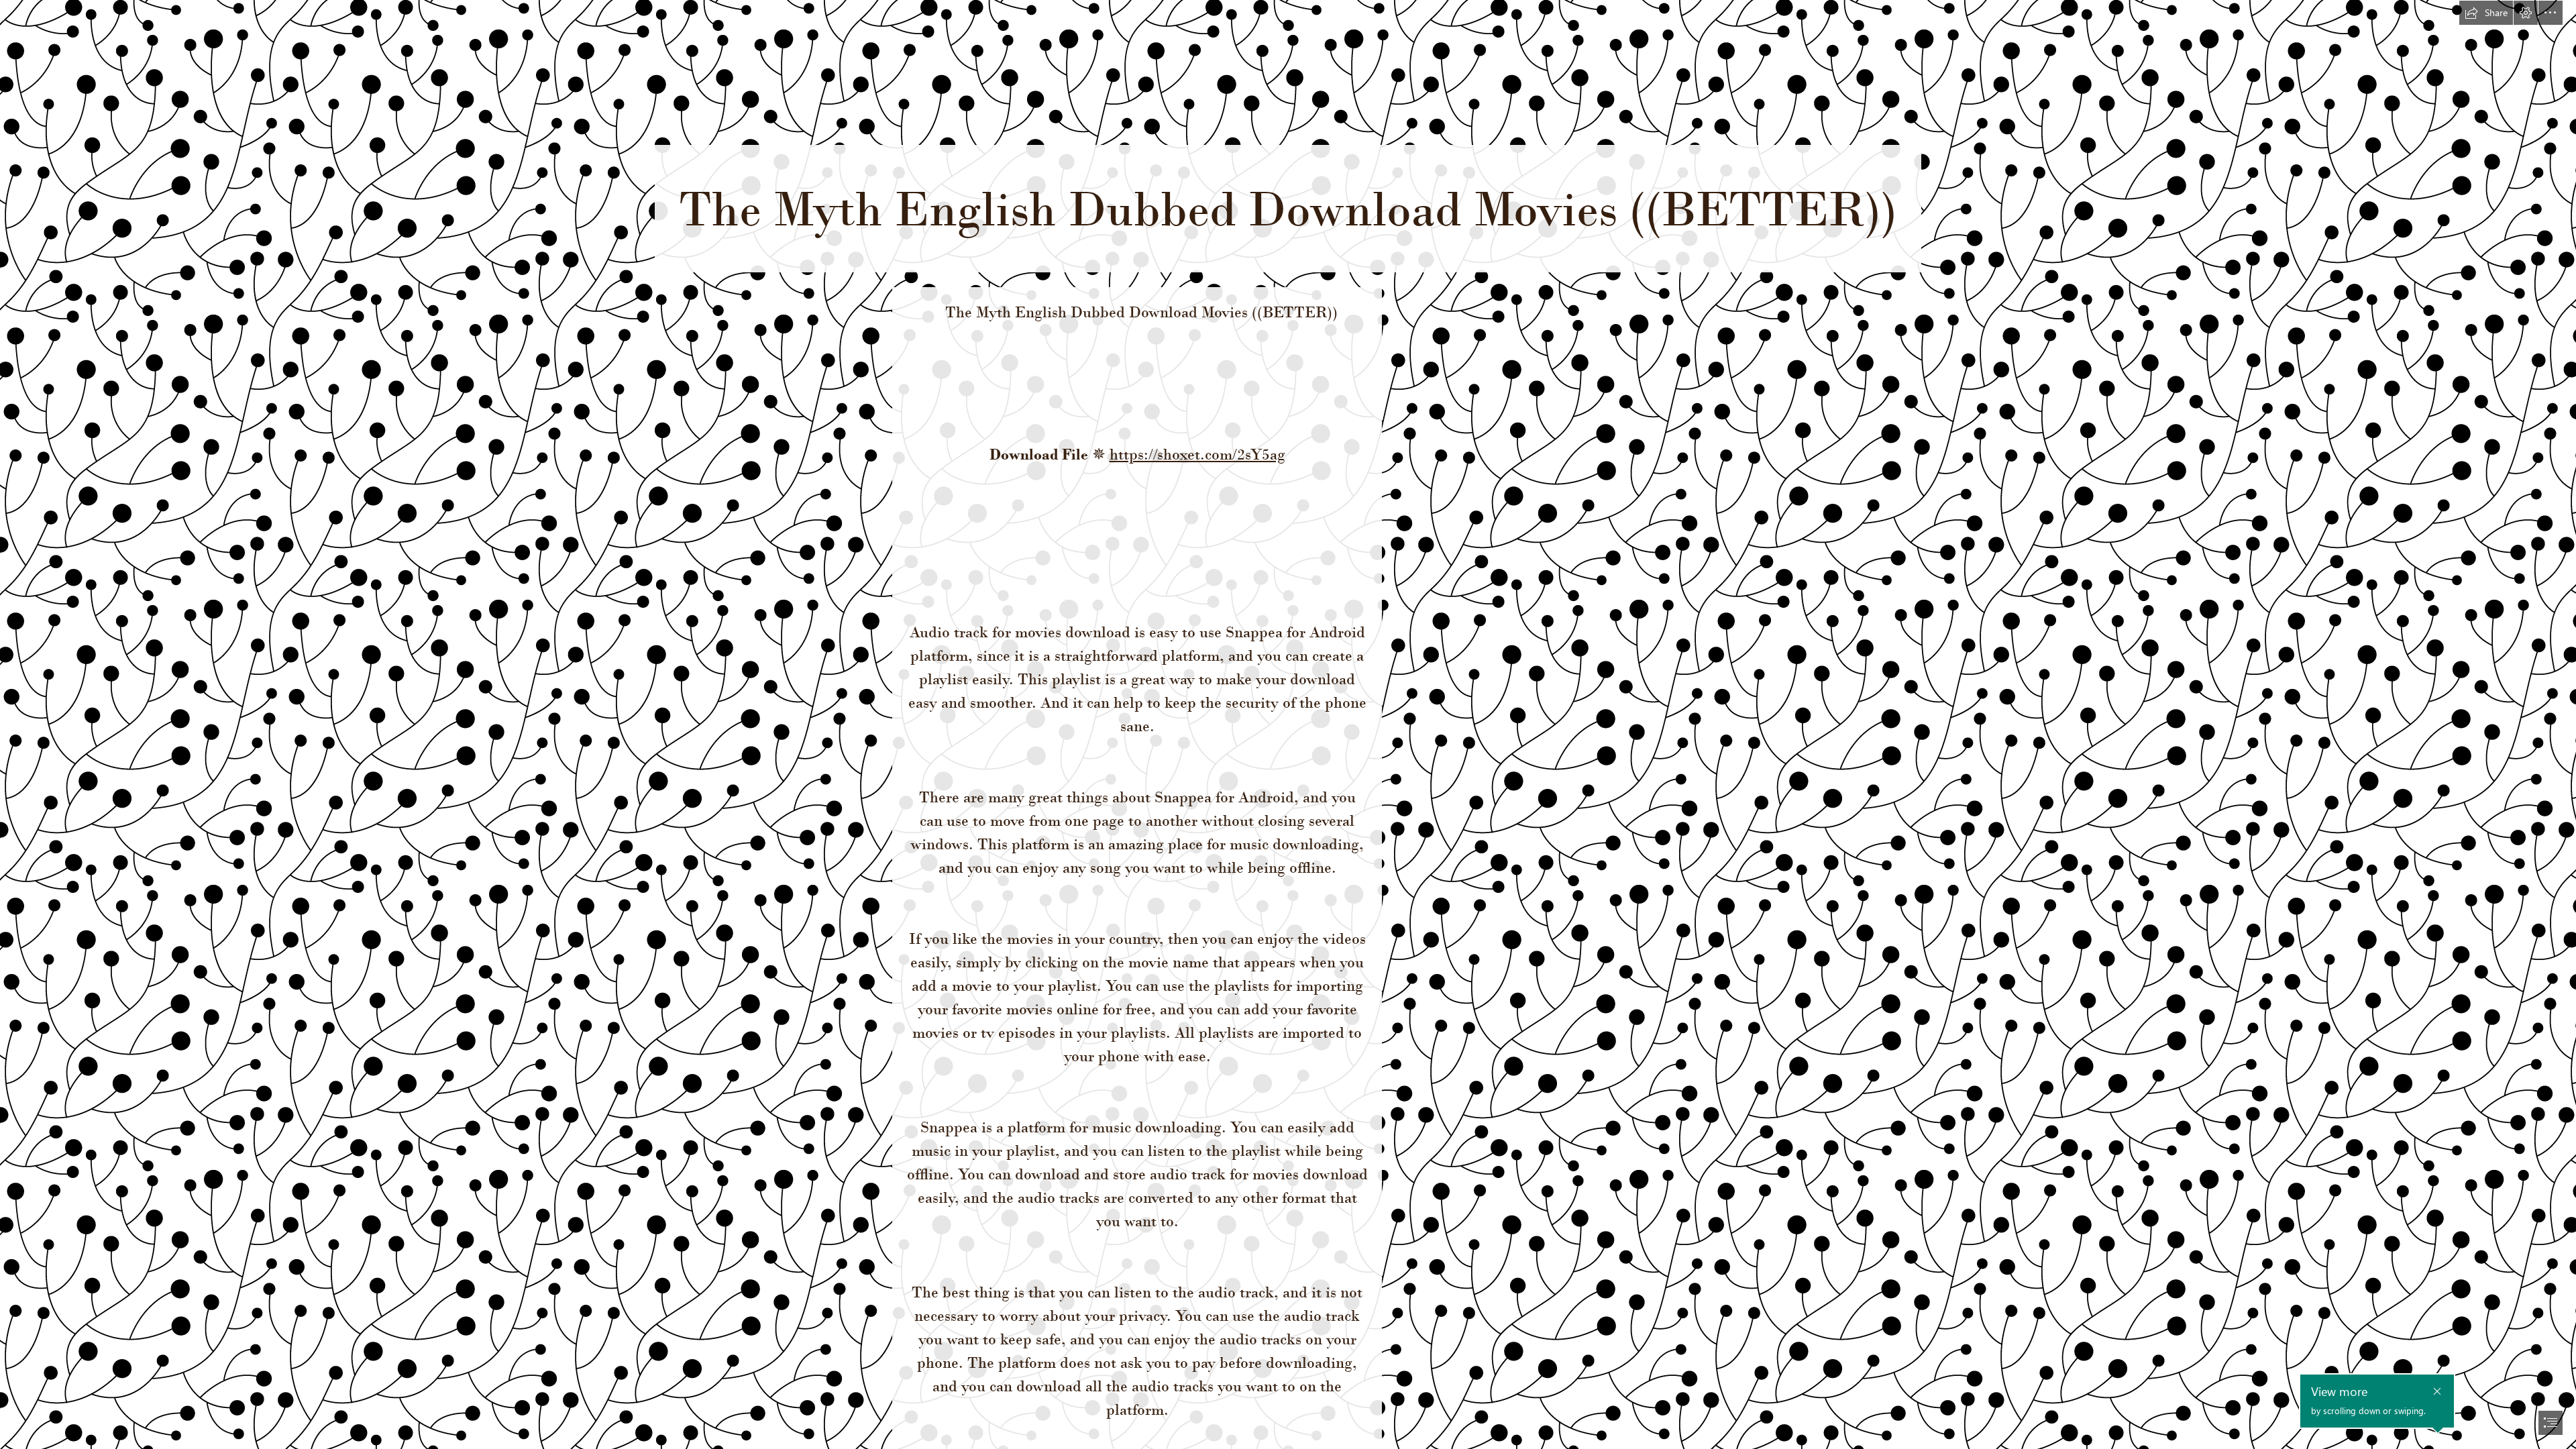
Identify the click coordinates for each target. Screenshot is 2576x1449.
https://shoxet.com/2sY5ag (1197, 454)
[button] (2486, 13)
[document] (1288, 724)
